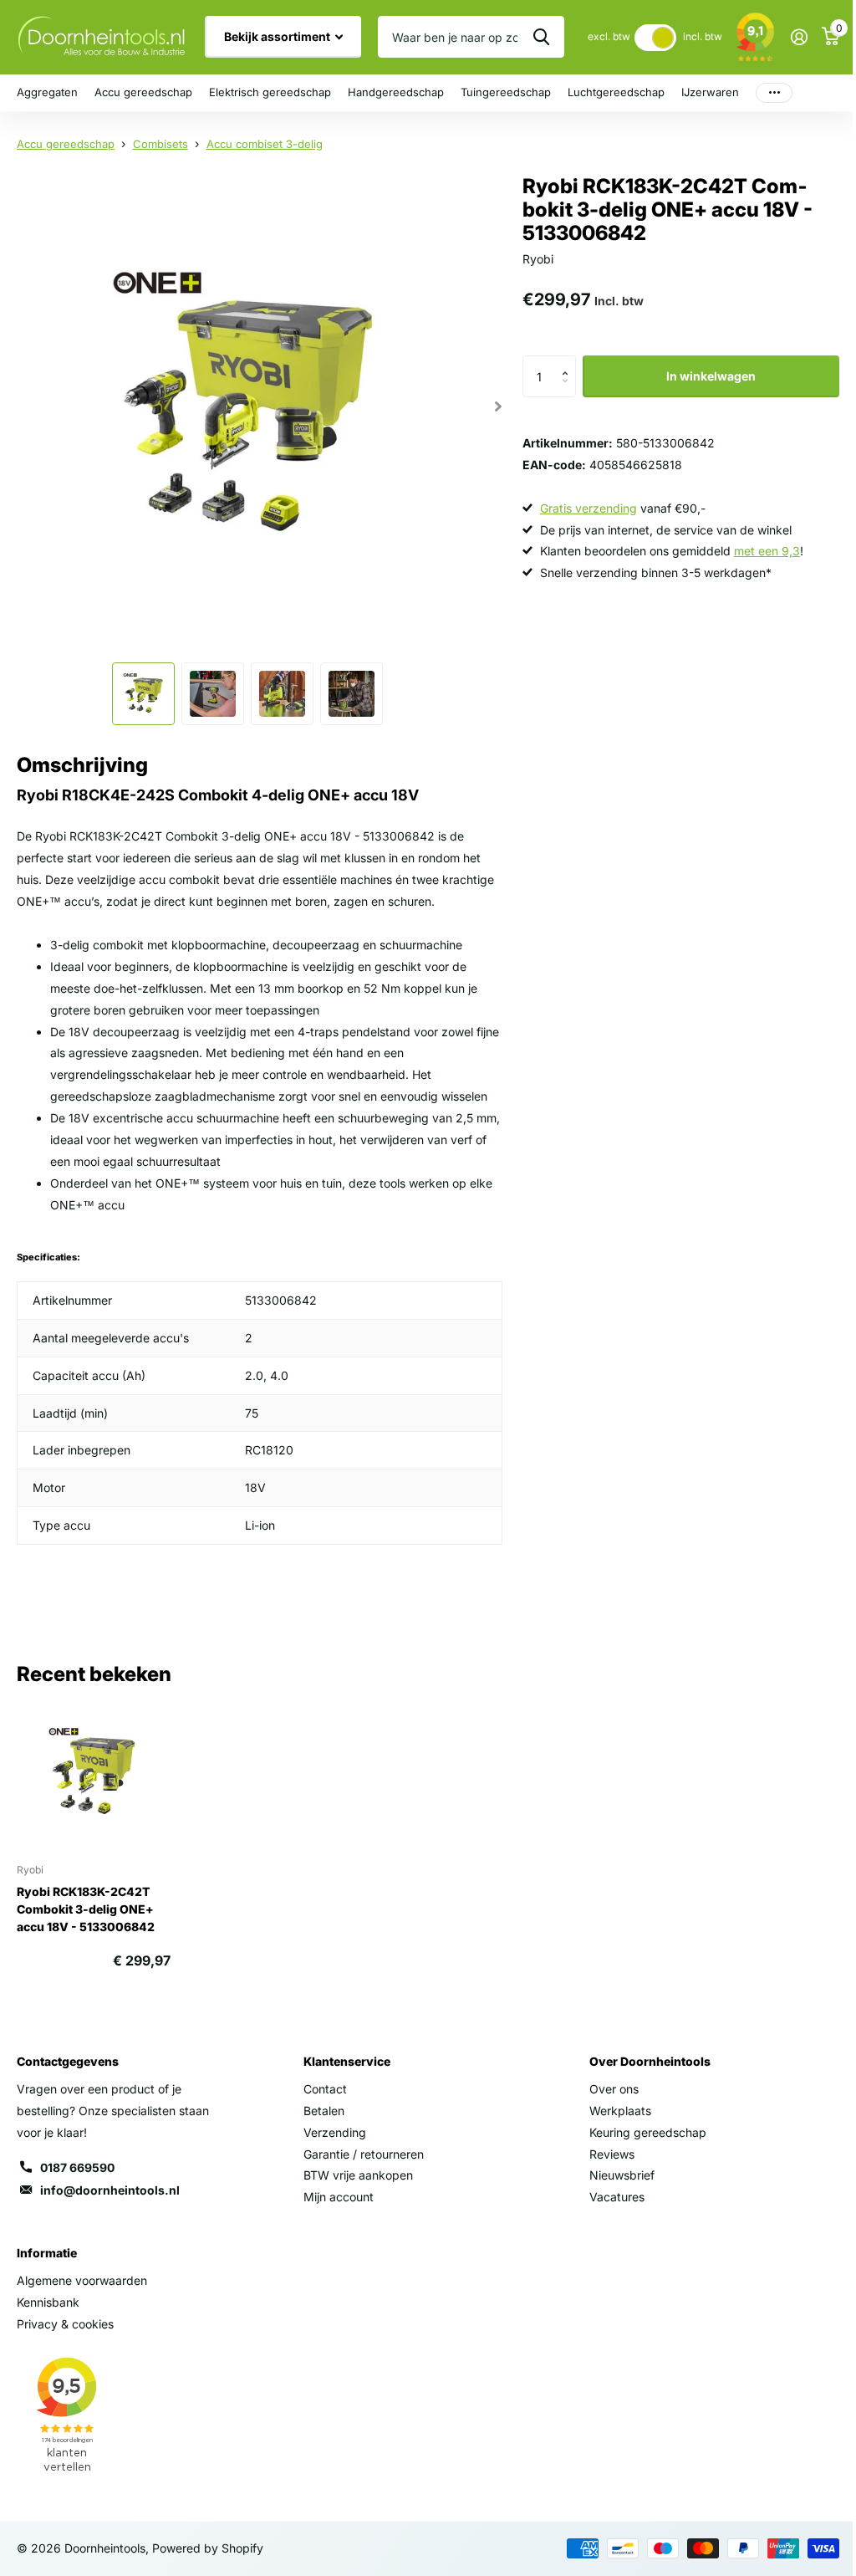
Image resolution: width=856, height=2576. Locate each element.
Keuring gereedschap (648, 2132)
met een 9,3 (767, 551)
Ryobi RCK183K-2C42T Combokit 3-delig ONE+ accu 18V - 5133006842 (86, 1909)
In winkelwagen (711, 376)
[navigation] (143, 694)
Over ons (614, 2089)
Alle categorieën (47, 93)
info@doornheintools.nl (110, 2190)
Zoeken (541, 37)
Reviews (612, 2154)
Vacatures (617, 2197)
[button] (570, 362)
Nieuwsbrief (622, 2175)
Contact (325, 2089)
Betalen (324, 2111)
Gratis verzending (588, 508)
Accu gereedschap (66, 144)
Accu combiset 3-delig (265, 144)
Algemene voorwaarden (82, 2280)
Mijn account (339, 2197)
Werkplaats (620, 2111)
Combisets (160, 144)
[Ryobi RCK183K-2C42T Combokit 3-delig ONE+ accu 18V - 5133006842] (94, 1773)
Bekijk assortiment (278, 36)
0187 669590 (77, 2167)
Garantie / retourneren (364, 2154)
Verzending (335, 2132)
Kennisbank (48, 2302)
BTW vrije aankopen (358, 2175)
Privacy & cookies (65, 2324)
